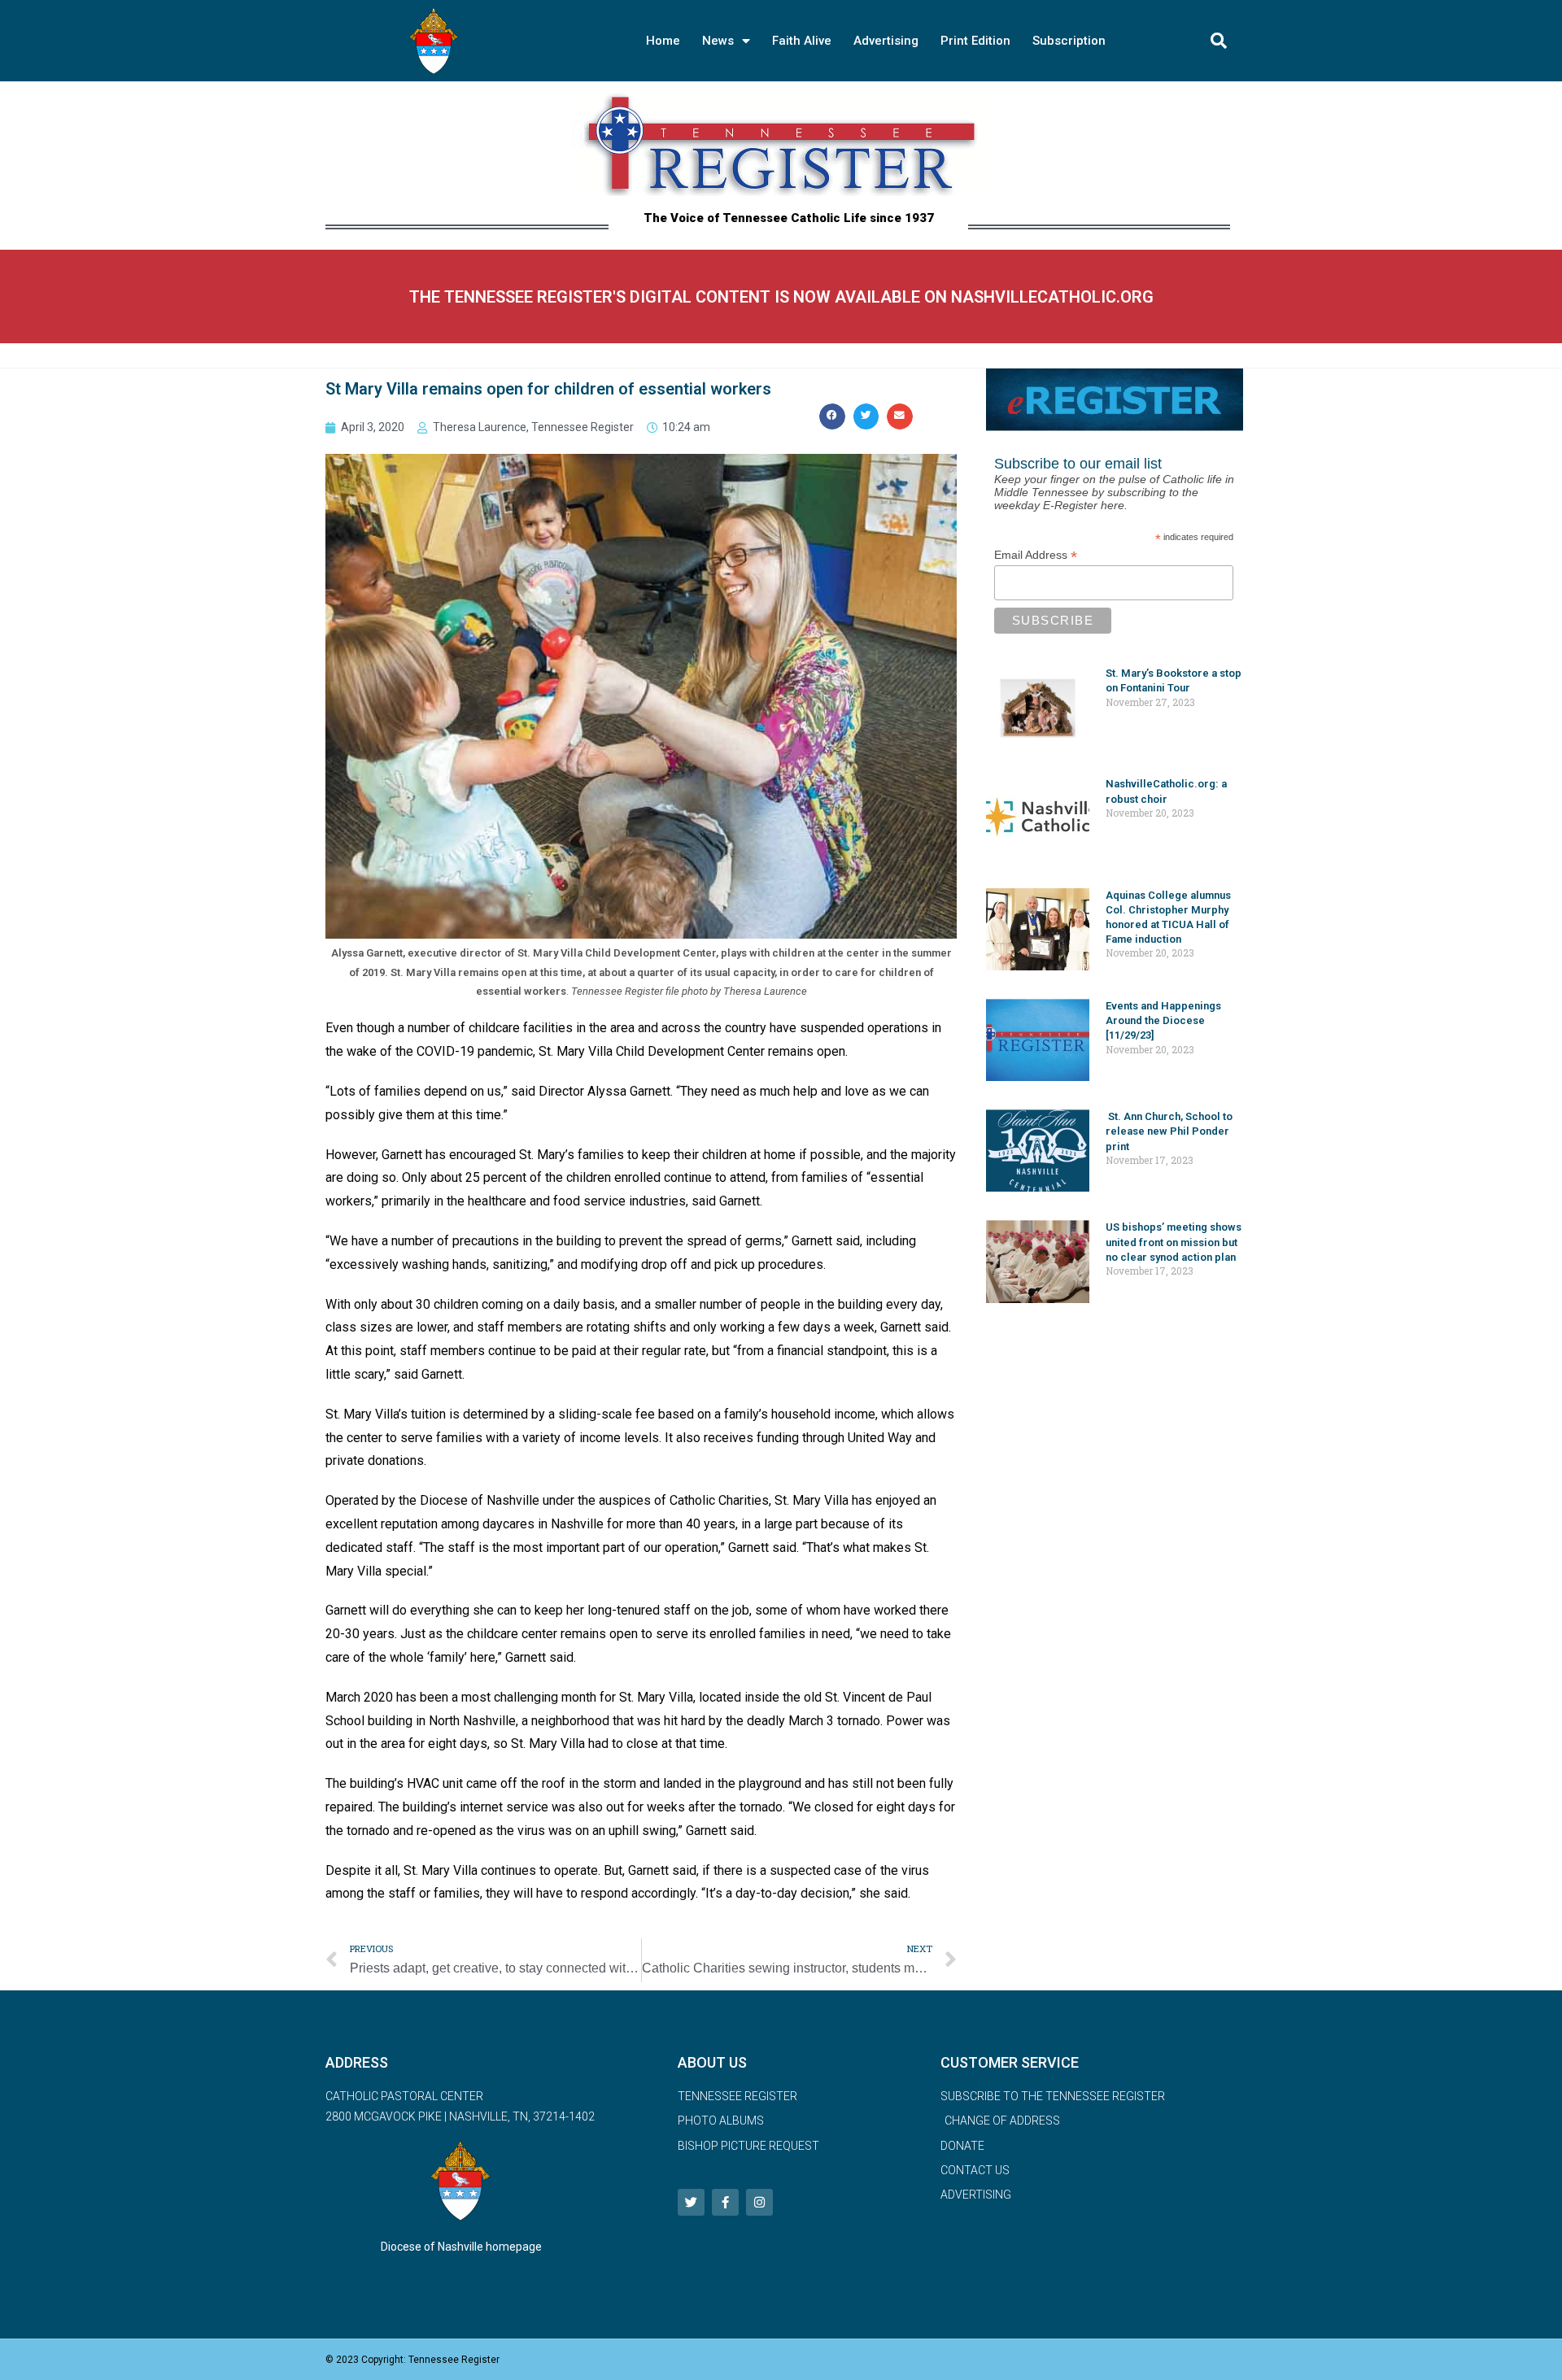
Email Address (1036, 555)
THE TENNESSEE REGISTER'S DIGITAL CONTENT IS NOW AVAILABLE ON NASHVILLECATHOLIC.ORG (781, 297)
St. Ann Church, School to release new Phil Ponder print (1169, 1131)
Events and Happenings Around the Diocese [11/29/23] (1163, 1020)
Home (663, 41)
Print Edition (975, 41)
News (718, 41)
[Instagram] (759, 2202)
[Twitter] (691, 2202)
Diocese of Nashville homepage (461, 2247)
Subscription (1069, 41)
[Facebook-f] (725, 2202)
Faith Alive (802, 41)
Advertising (886, 41)
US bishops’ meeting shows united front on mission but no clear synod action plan (1174, 1242)
